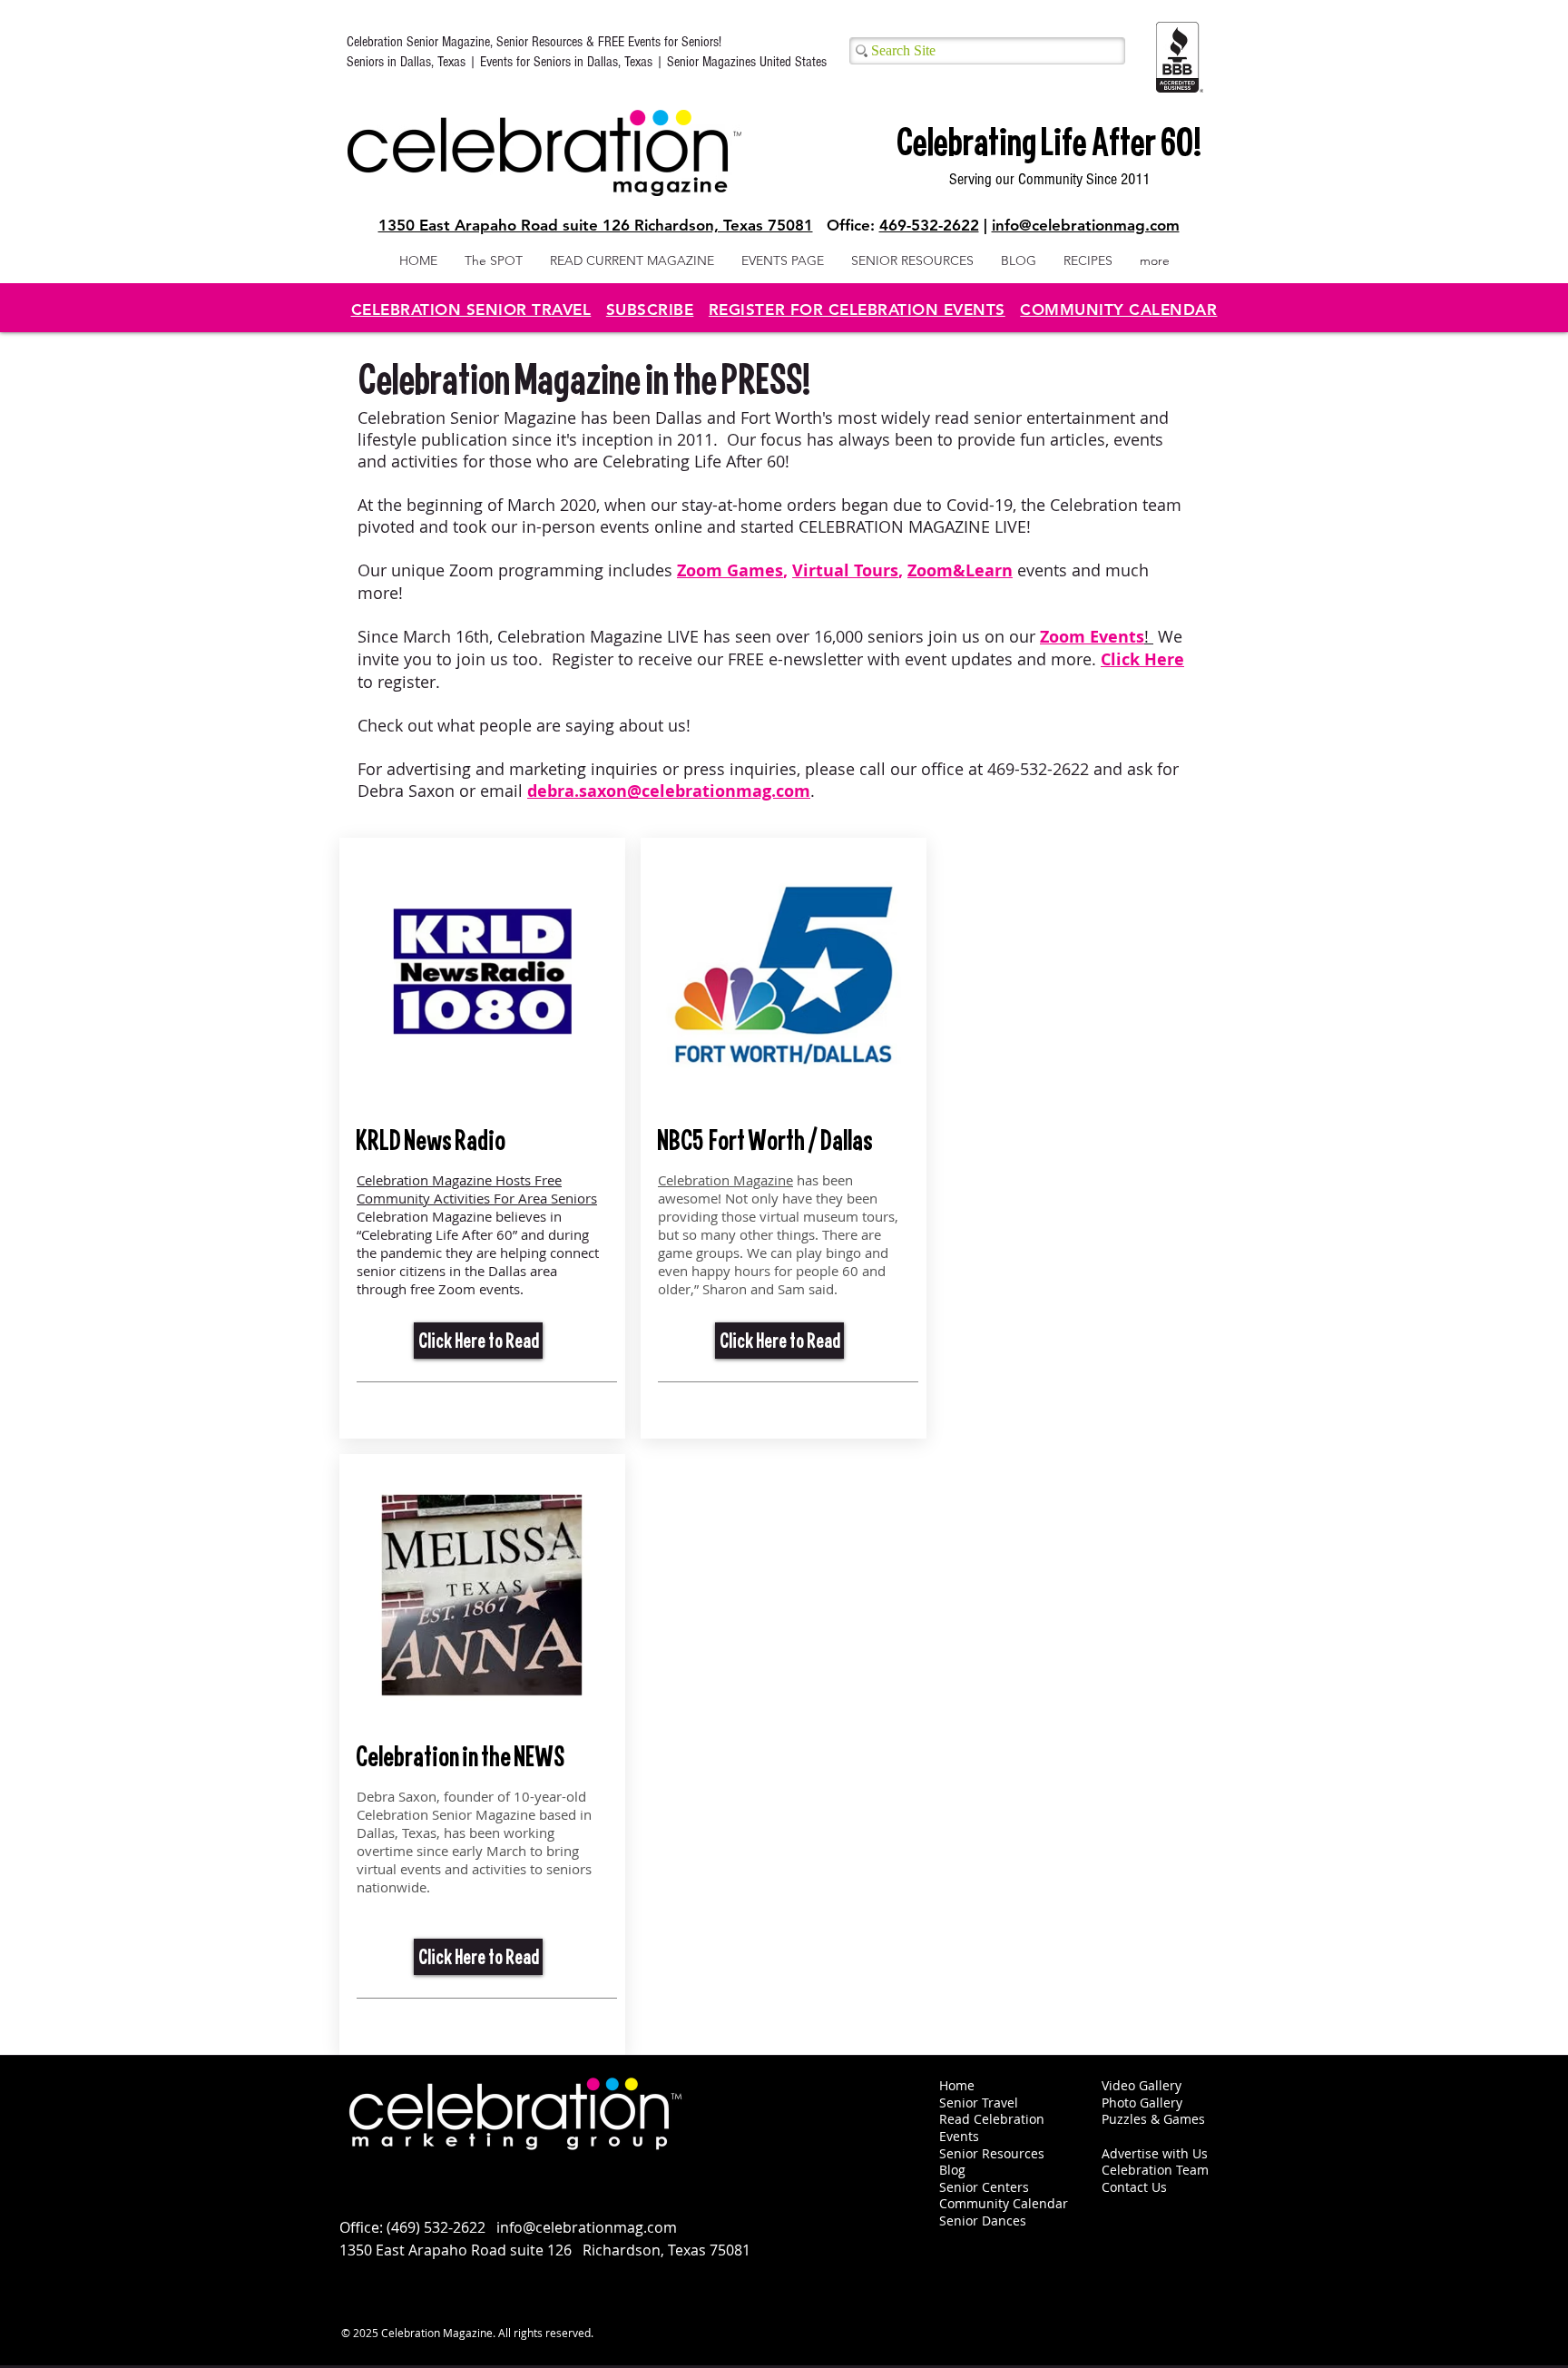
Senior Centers (986, 2187)
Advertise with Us (1155, 2153)
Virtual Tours (845, 570)
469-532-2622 (929, 225)
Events (959, 2136)
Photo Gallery (1142, 2103)
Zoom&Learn (960, 570)
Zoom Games (730, 570)
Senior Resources (992, 2153)
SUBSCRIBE (650, 310)
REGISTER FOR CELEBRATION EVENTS (857, 310)
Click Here (1142, 659)
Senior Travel (979, 2103)
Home (957, 2085)
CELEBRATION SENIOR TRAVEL (471, 310)
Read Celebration (992, 2119)
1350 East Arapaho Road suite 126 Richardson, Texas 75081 (596, 225)
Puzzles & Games (1153, 2119)
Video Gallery (1142, 2085)
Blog (952, 2170)
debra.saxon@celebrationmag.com (669, 791)
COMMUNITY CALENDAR (1118, 310)
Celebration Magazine (725, 1180)
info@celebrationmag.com (1086, 225)
